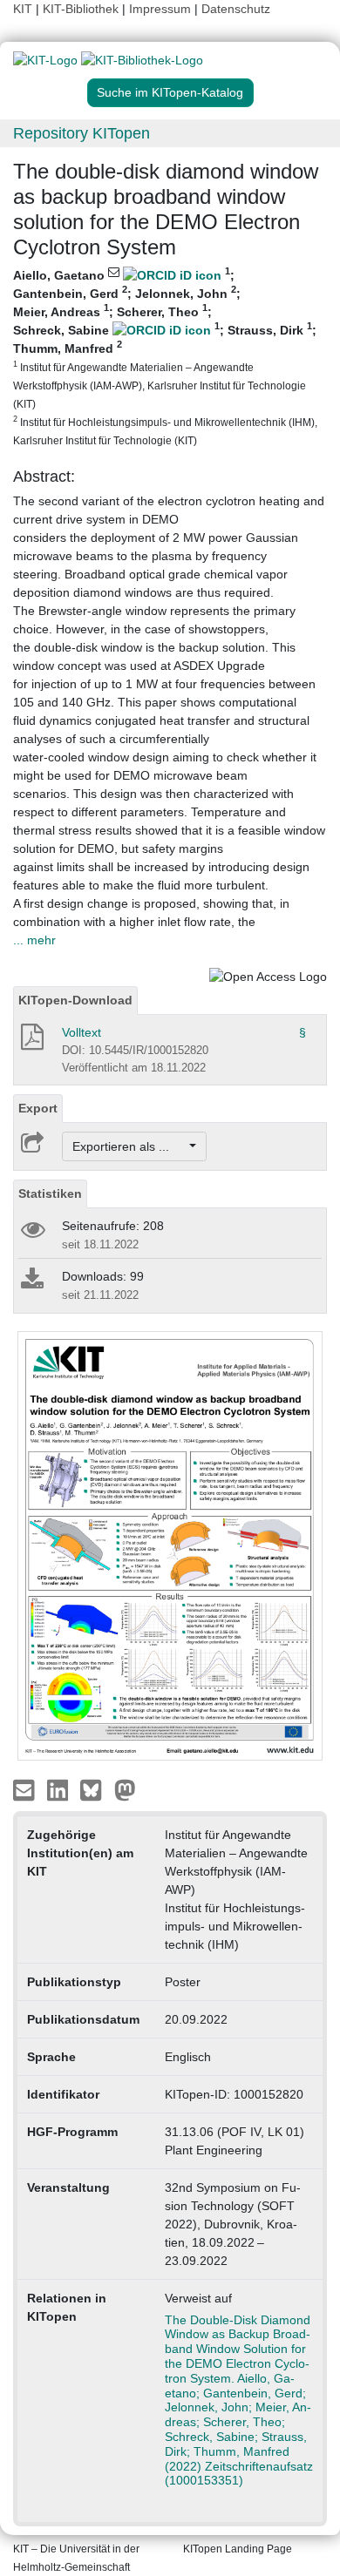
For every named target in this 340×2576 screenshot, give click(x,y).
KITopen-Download (75, 1000)
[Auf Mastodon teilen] (125, 1789)
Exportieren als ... (129, 1146)
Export (38, 1108)
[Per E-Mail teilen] (26, 1789)
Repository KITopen (82, 133)
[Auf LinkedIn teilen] (60, 1789)
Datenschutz (236, 9)
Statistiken (50, 1193)
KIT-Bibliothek (82, 9)
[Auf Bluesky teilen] (95, 1789)
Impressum (160, 9)
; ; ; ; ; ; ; (165, 356)
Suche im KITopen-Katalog (170, 92)
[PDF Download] (31, 1042)
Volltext (82, 1032)
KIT (23, 9)
